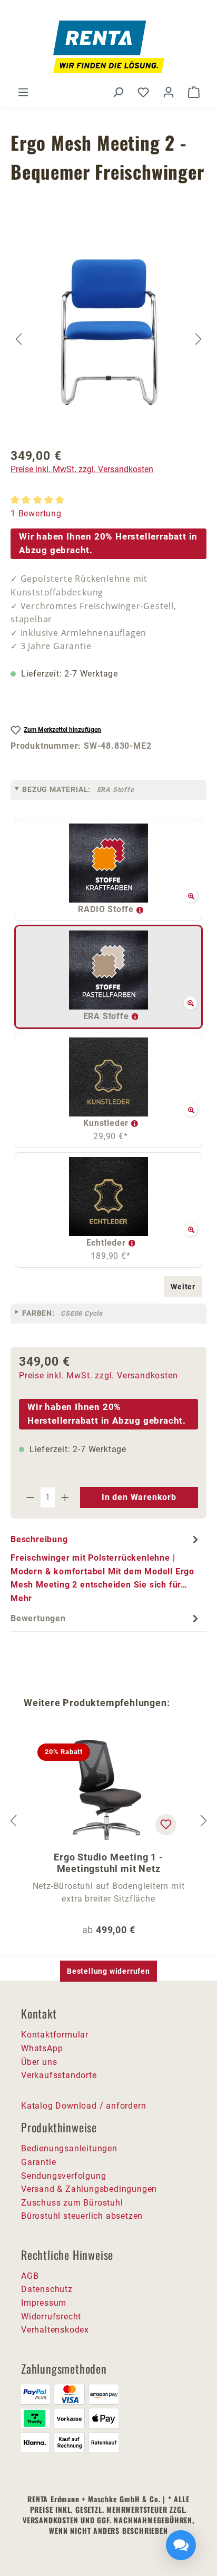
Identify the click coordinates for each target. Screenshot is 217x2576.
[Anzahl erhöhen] (65, 1497)
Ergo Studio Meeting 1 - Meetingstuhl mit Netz (108, 1863)
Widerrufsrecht (51, 2317)
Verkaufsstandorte (59, 2075)
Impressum (44, 2303)
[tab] (106, 1569)
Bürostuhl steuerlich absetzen (82, 2216)
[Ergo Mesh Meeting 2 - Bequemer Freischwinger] (109, 326)
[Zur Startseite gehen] (109, 47)
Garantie (38, 2162)
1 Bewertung (36, 513)
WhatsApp (42, 2048)
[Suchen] (118, 92)
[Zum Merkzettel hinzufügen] (166, 1825)
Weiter (183, 1287)
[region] (108, 339)
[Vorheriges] (18, 339)
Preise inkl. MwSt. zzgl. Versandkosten (82, 469)
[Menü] (23, 92)
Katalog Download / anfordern (83, 2106)
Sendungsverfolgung (63, 2176)
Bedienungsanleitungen (69, 2148)
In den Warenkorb (139, 1497)
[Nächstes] (199, 339)
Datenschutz (47, 2289)
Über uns (39, 2062)
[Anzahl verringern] (30, 1497)
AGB (30, 2276)
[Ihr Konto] (169, 92)
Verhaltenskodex (55, 2330)
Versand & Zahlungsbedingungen (89, 2189)
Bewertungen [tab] (38, 1618)
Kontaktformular (55, 2035)
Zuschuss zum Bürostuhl (72, 2203)
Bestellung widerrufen (108, 1971)
